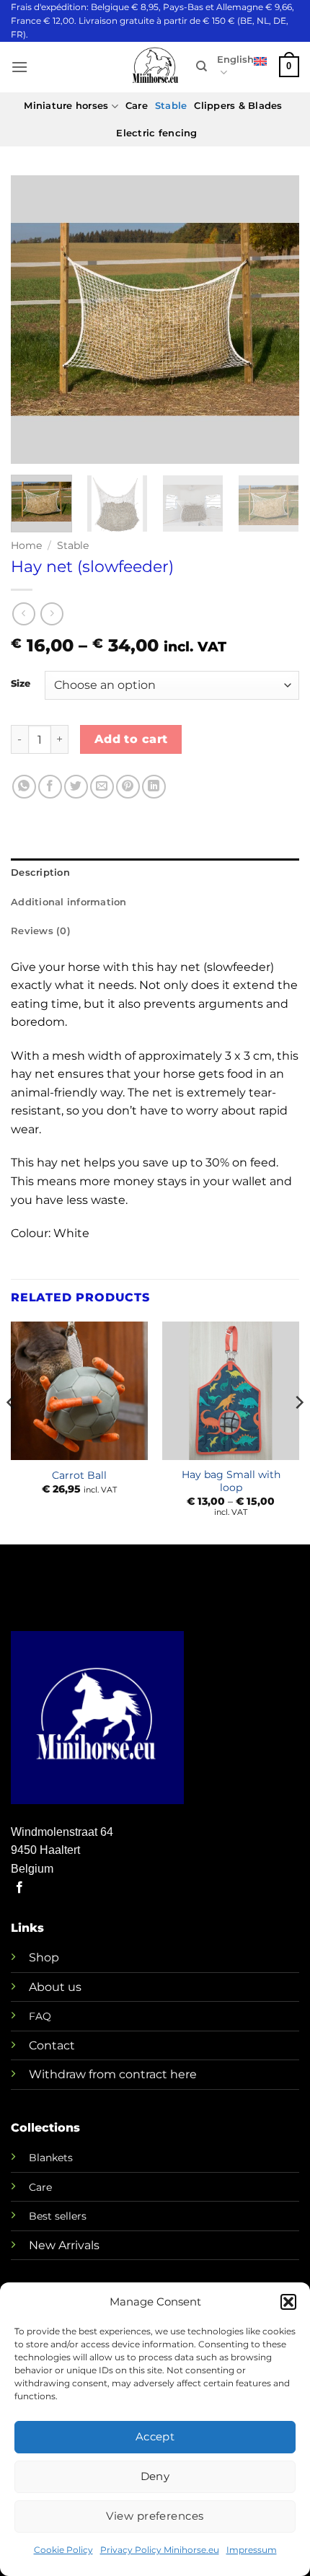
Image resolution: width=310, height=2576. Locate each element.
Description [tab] (40, 872)
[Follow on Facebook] (19, 1888)
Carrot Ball (79, 1475)
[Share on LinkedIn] (154, 787)
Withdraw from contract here (113, 2074)
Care (137, 106)
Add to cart (131, 739)
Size (21, 684)
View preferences (155, 2516)
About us (55, 1987)
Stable (171, 106)
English (235, 60)
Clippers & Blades (238, 106)
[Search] (201, 66)
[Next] (275, 320)
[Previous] (35, 320)
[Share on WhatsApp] (24, 787)
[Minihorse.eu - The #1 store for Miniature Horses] (155, 67)
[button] (288, 2302)
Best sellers (58, 2216)
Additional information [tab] (69, 902)
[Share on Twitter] (76, 787)
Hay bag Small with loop (231, 1481)
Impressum (252, 2550)
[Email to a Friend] (102, 787)
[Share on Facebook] (50, 787)
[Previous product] (52, 614)
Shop (44, 1957)
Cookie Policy (63, 2550)
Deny (155, 2476)
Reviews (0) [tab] (41, 931)
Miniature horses (66, 106)
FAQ (40, 2016)
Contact (52, 2045)
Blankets (51, 2158)
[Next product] (23, 614)
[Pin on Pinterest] (128, 787)
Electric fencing (156, 133)
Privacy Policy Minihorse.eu (160, 2550)
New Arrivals (64, 2245)
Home (26, 545)
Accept (155, 2436)
